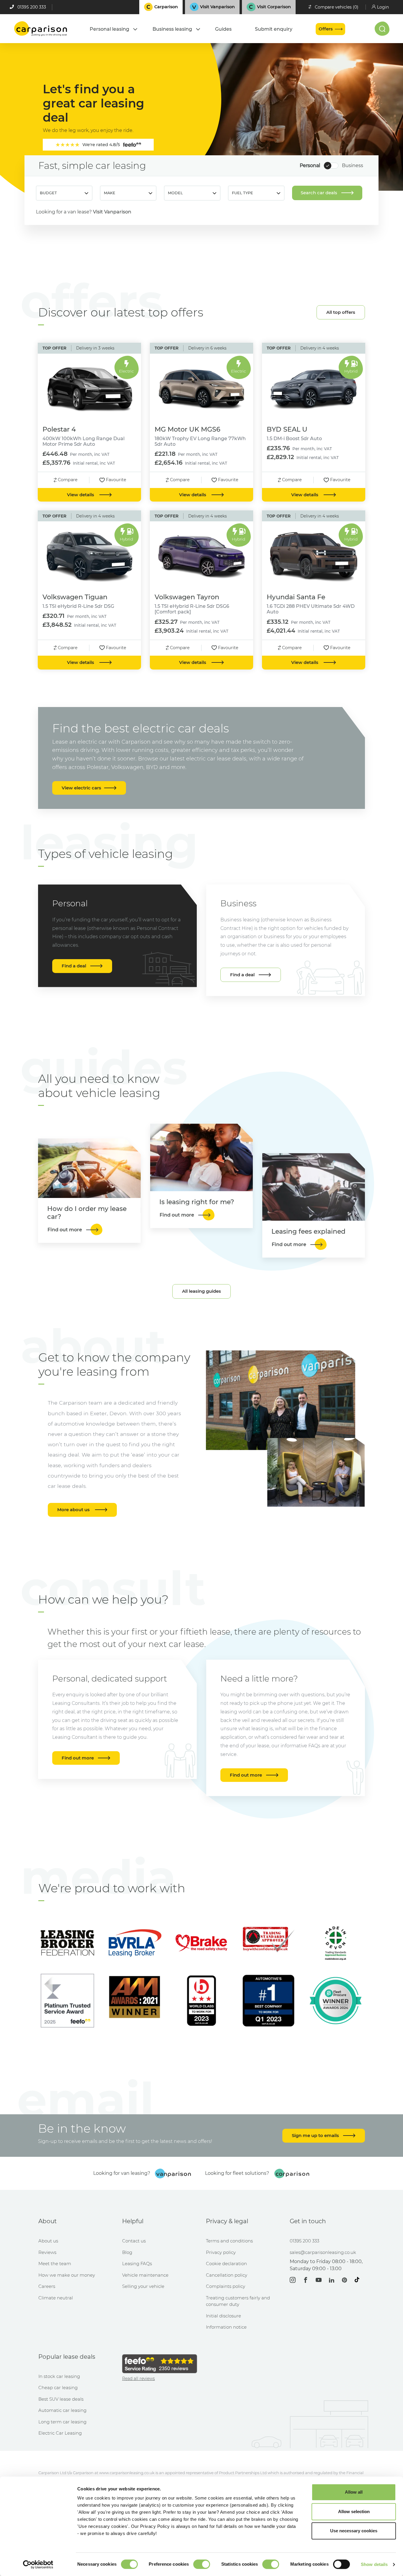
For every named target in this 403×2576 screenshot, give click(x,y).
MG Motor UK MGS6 (187, 429)
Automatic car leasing (62, 2410)
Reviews (47, 2252)
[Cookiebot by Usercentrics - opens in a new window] (38, 2564)
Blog (127, 2252)
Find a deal (74, 966)
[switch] (202, 2564)
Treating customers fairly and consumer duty (238, 2301)
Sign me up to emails (316, 2135)
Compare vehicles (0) (337, 7)
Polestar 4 (59, 429)
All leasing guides (201, 1291)
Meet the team (55, 2264)
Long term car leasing (62, 2422)
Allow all (354, 2492)
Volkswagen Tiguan (75, 597)
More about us (73, 1510)
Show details (374, 2564)
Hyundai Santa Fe (296, 597)
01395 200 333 (32, 7)
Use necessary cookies (354, 2531)
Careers (47, 2286)
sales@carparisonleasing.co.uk (323, 2252)
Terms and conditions (229, 2241)
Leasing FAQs (137, 2264)
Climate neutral (56, 2298)
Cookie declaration (226, 2264)
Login (383, 7)
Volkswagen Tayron (187, 597)
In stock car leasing (59, 2376)
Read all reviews (139, 2379)
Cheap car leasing (58, 2388)
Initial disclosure (223, 2316)
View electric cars (81, 788)
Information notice (226, 2327)
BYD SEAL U (287, 429)
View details (81, 495)
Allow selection (354, 2511)
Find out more (78, 1758)
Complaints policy (226, 2286)
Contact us (134, 2241)
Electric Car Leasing (60, 2433)
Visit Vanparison (112, 212)
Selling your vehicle (143, 2286)
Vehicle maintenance (145, 2275)
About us (48, 2241)
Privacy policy (221, 2252)
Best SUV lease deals (61, 2399)
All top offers (341, 312)
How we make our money (67, 2275)
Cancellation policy (227, 2275)
